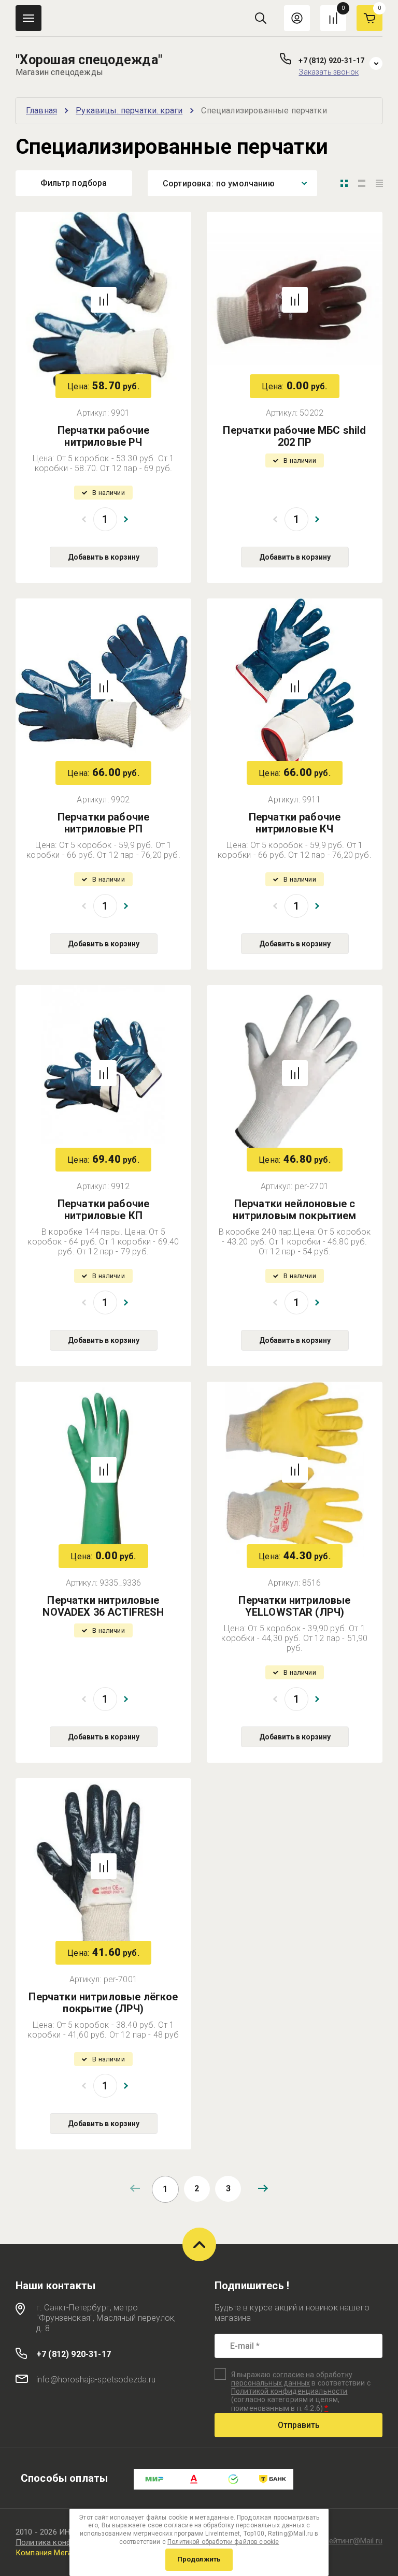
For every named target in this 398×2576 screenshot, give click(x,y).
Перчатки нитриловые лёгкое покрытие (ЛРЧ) (103, 2003)
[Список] (362, 183)
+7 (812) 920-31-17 (331, 61)
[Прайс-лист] (379, 183)
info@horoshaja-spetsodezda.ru (96, 2380)
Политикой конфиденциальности (289, 2391)
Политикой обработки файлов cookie (223, 2542)
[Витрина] (344, 183)
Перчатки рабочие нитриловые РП (104, 823)
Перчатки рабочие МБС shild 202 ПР (294, 436)
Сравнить (104, 300)
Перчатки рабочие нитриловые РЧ (104, 436)
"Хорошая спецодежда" (89, 60)
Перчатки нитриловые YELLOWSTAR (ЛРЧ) (294, 1606)
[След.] (263, 2188)
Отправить (299, 2425)
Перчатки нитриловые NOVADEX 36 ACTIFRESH (103, 1606)
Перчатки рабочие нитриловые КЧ (295, 823)
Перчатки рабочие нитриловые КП (104, 1210)
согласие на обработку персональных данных (292, 2379)
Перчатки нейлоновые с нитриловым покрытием (294, 1210)
